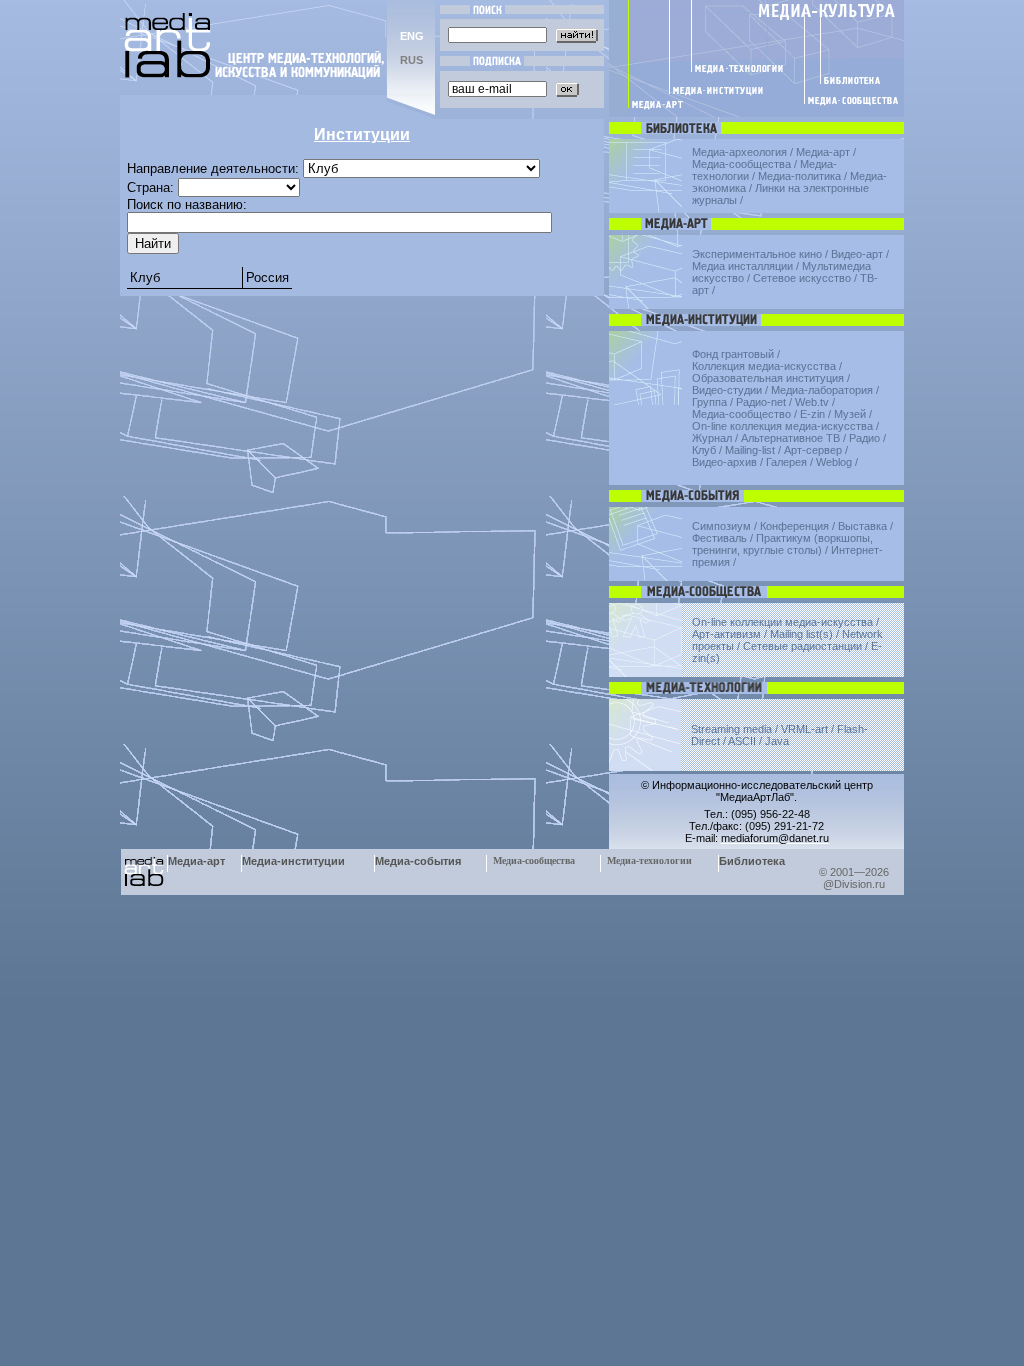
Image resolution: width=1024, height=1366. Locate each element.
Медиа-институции (293, 861)
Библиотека (752, 861)
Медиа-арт (823, 152)
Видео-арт (857, 254)
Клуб (145, 277)
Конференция (794, 526)
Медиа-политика (799, 176)
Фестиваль (719, 538)
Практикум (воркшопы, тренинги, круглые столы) (782, 544)
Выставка (862, 526)
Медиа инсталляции (742, 266)
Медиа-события (418, 861)
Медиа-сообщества (741, 164)
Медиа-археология (739, 152)
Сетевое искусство (802, 278)
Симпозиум (721, 526)
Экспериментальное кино (757, 254)
